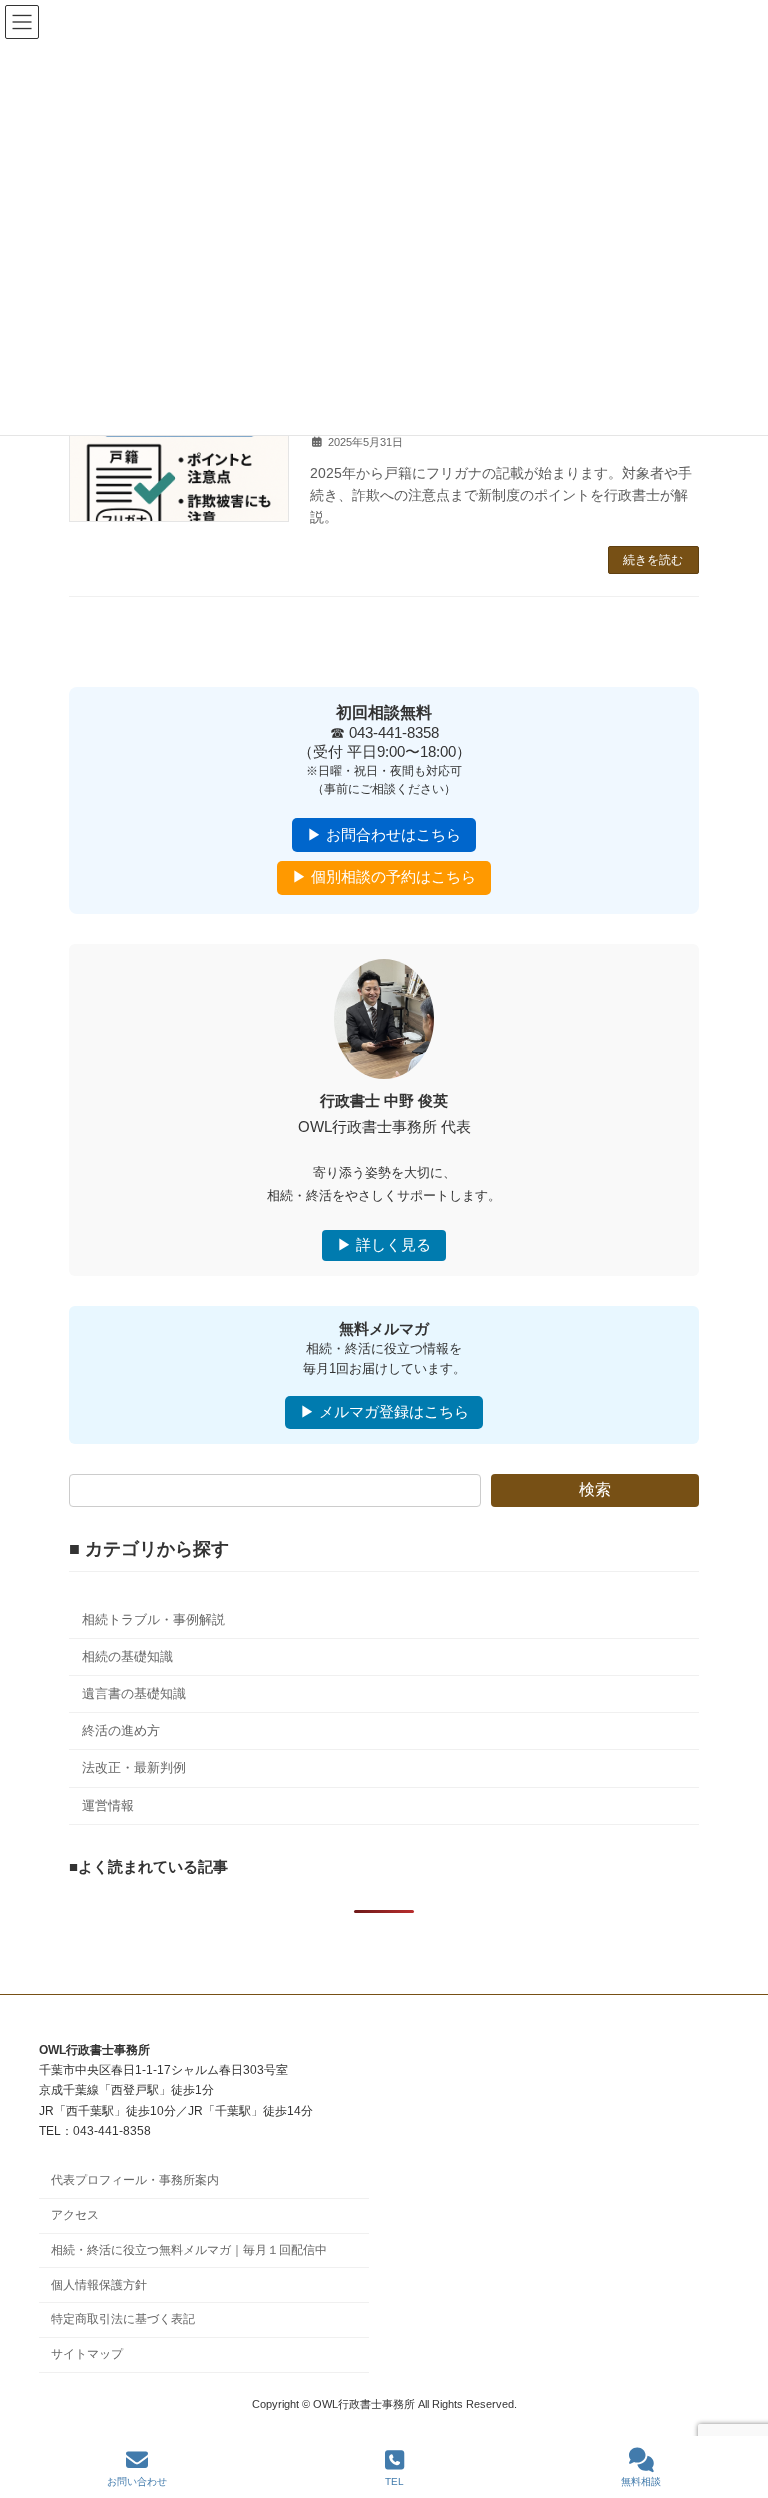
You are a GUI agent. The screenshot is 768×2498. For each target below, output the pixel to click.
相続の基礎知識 (127, 1655)
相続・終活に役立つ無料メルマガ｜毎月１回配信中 (189, 2250)
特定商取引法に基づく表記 (123, 2319)
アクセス (75, 2215)
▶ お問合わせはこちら (384, 834)
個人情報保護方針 (99, 2285)
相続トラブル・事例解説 (153, 1618)
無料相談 (641, 2481)
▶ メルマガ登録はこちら (384, 1412)
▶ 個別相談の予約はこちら (384, 877)
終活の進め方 (121, 1730)
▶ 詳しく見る (384, 1245)
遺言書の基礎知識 (134, 1693)
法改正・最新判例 (134, 1767)
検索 (595, 1489)
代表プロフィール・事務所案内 (135, 2180)
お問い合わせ (137, 2481)
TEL (394, 2481)
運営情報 (108, 1804)
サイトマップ (87, 2354)
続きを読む (653, 560)
